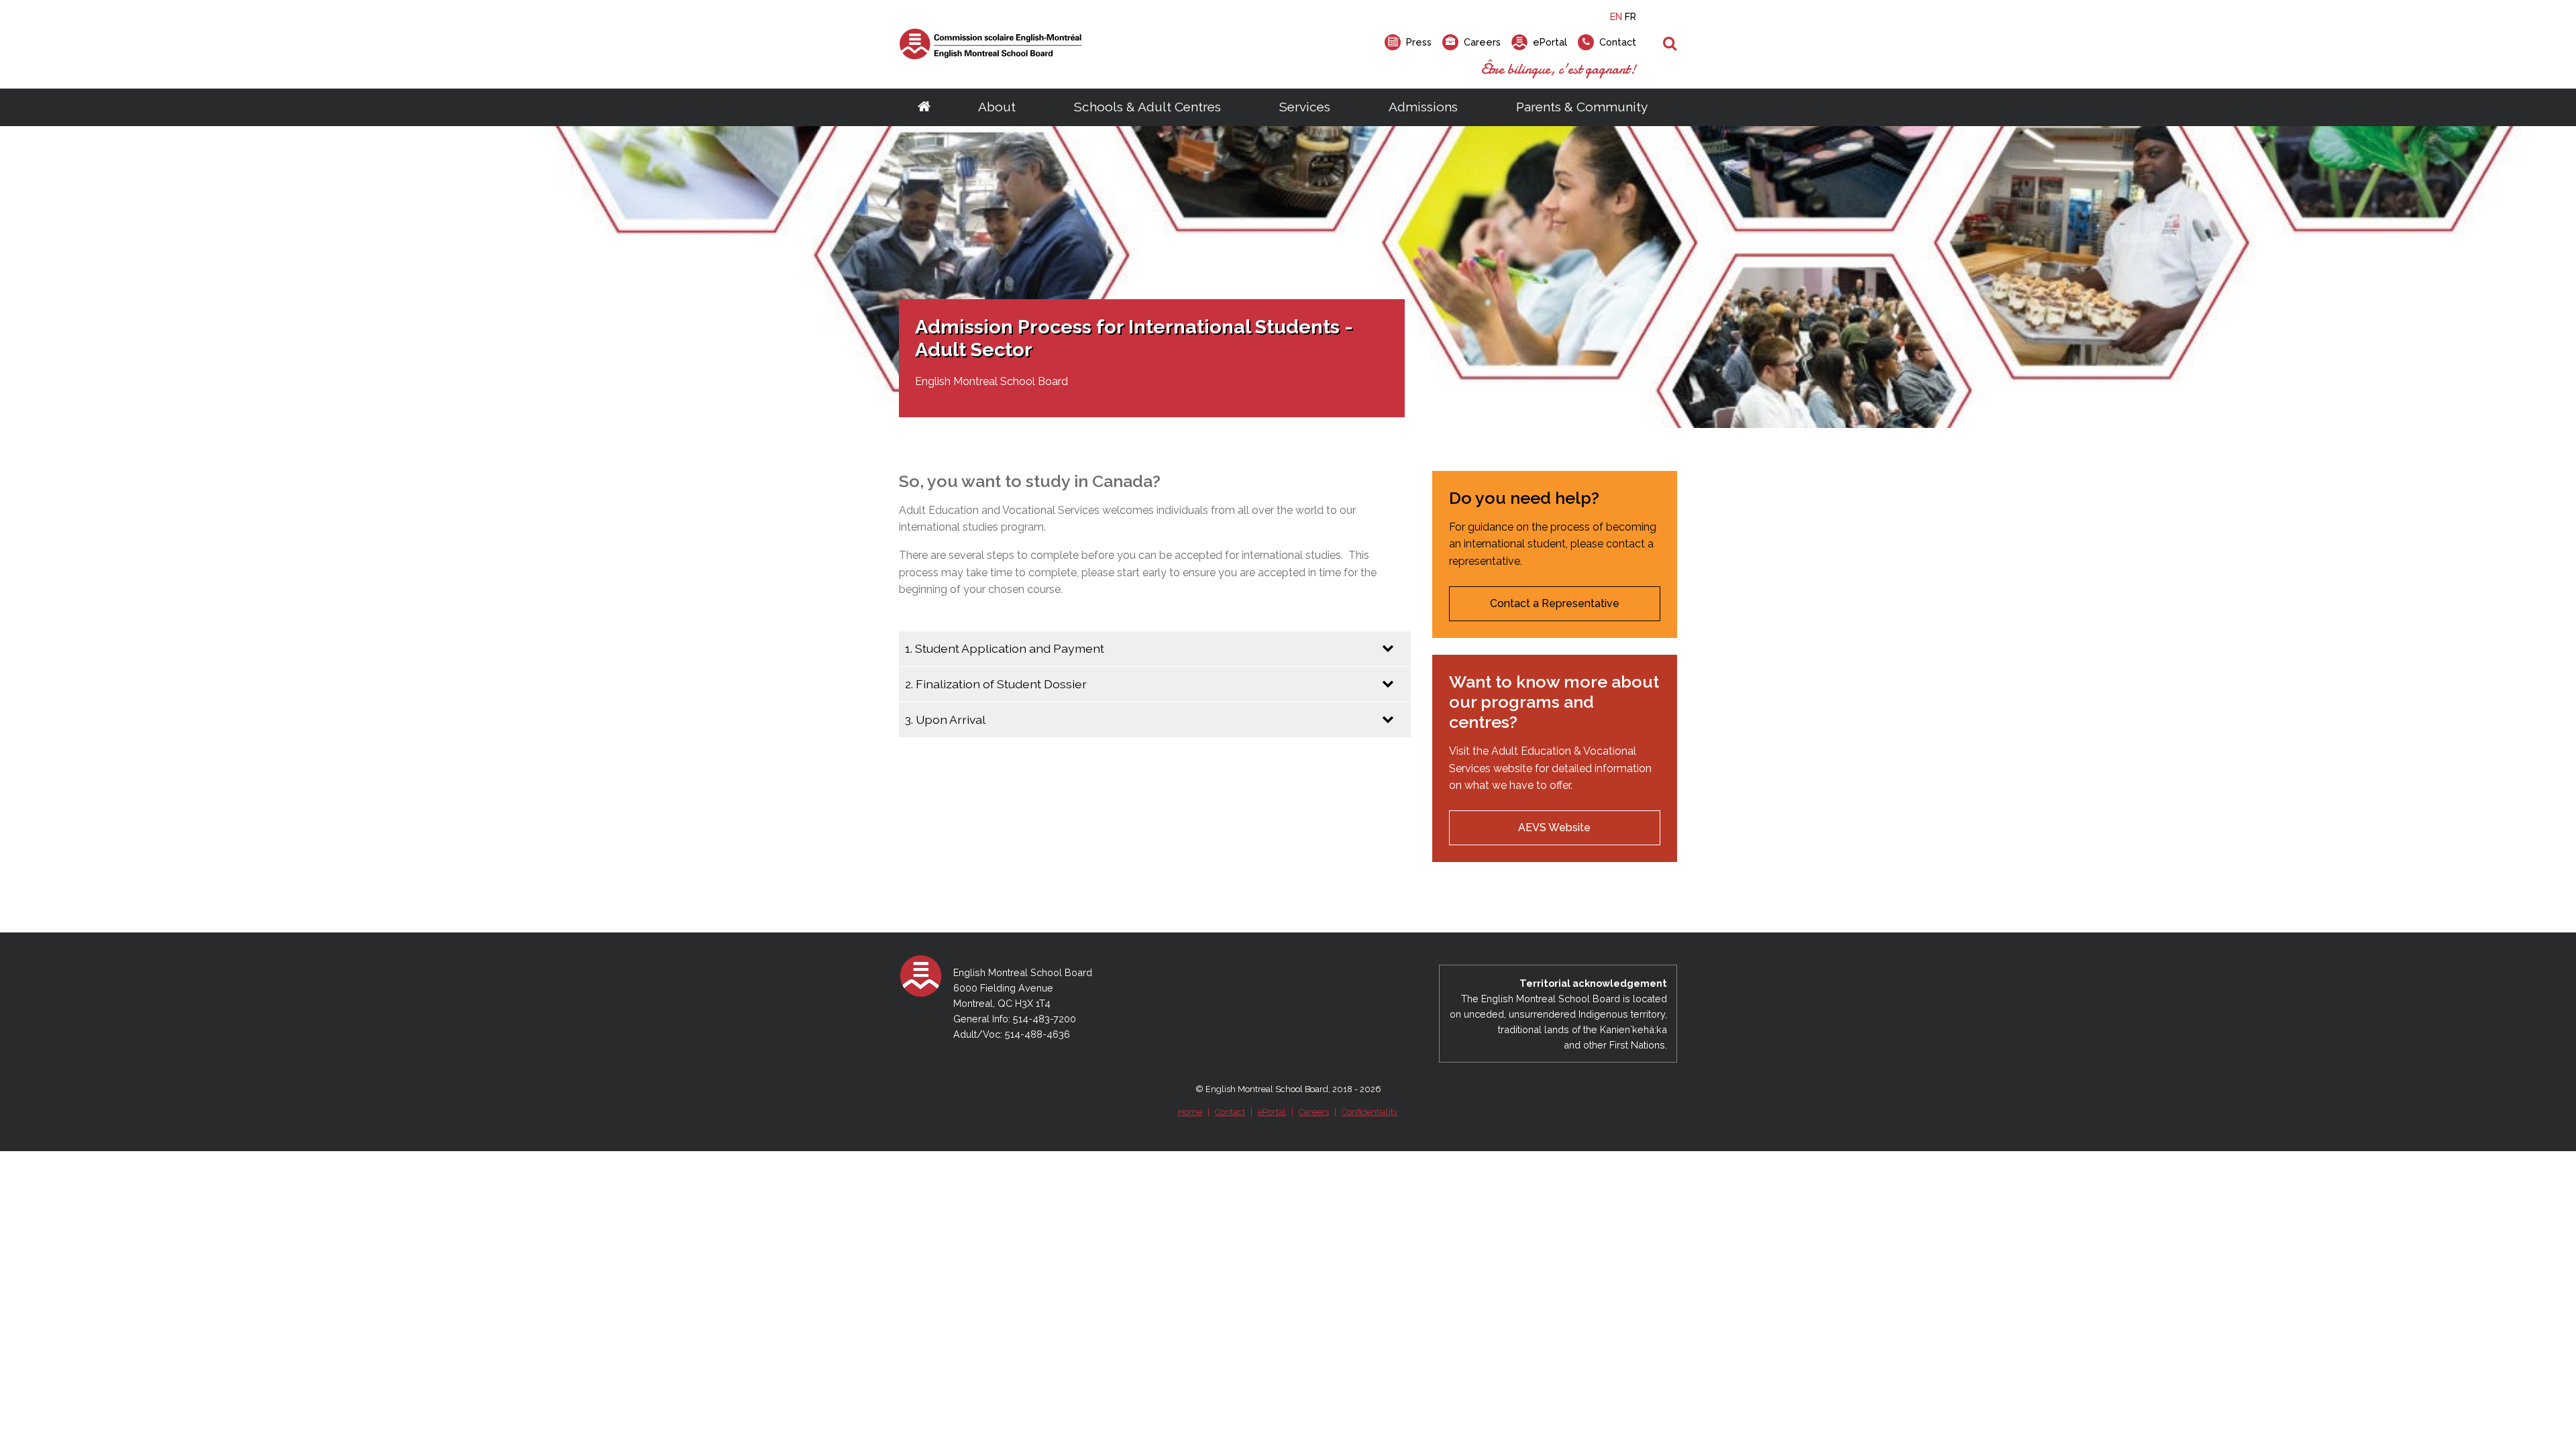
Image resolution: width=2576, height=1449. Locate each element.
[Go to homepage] (924, 107)
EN (1616, 16)
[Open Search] (1670, 44)
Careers (1314, 1112)
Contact (1230, 1112)
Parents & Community (1582, 107)
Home (1190, 1112)
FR (1630, 16)
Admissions (1423, 107)
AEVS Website (1554, 827)
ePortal (1272, 1112)
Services (1305, 107)
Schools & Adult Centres (1147, 107)
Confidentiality (1370, 1112)
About (997, 107)
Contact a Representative (1555, 603)
